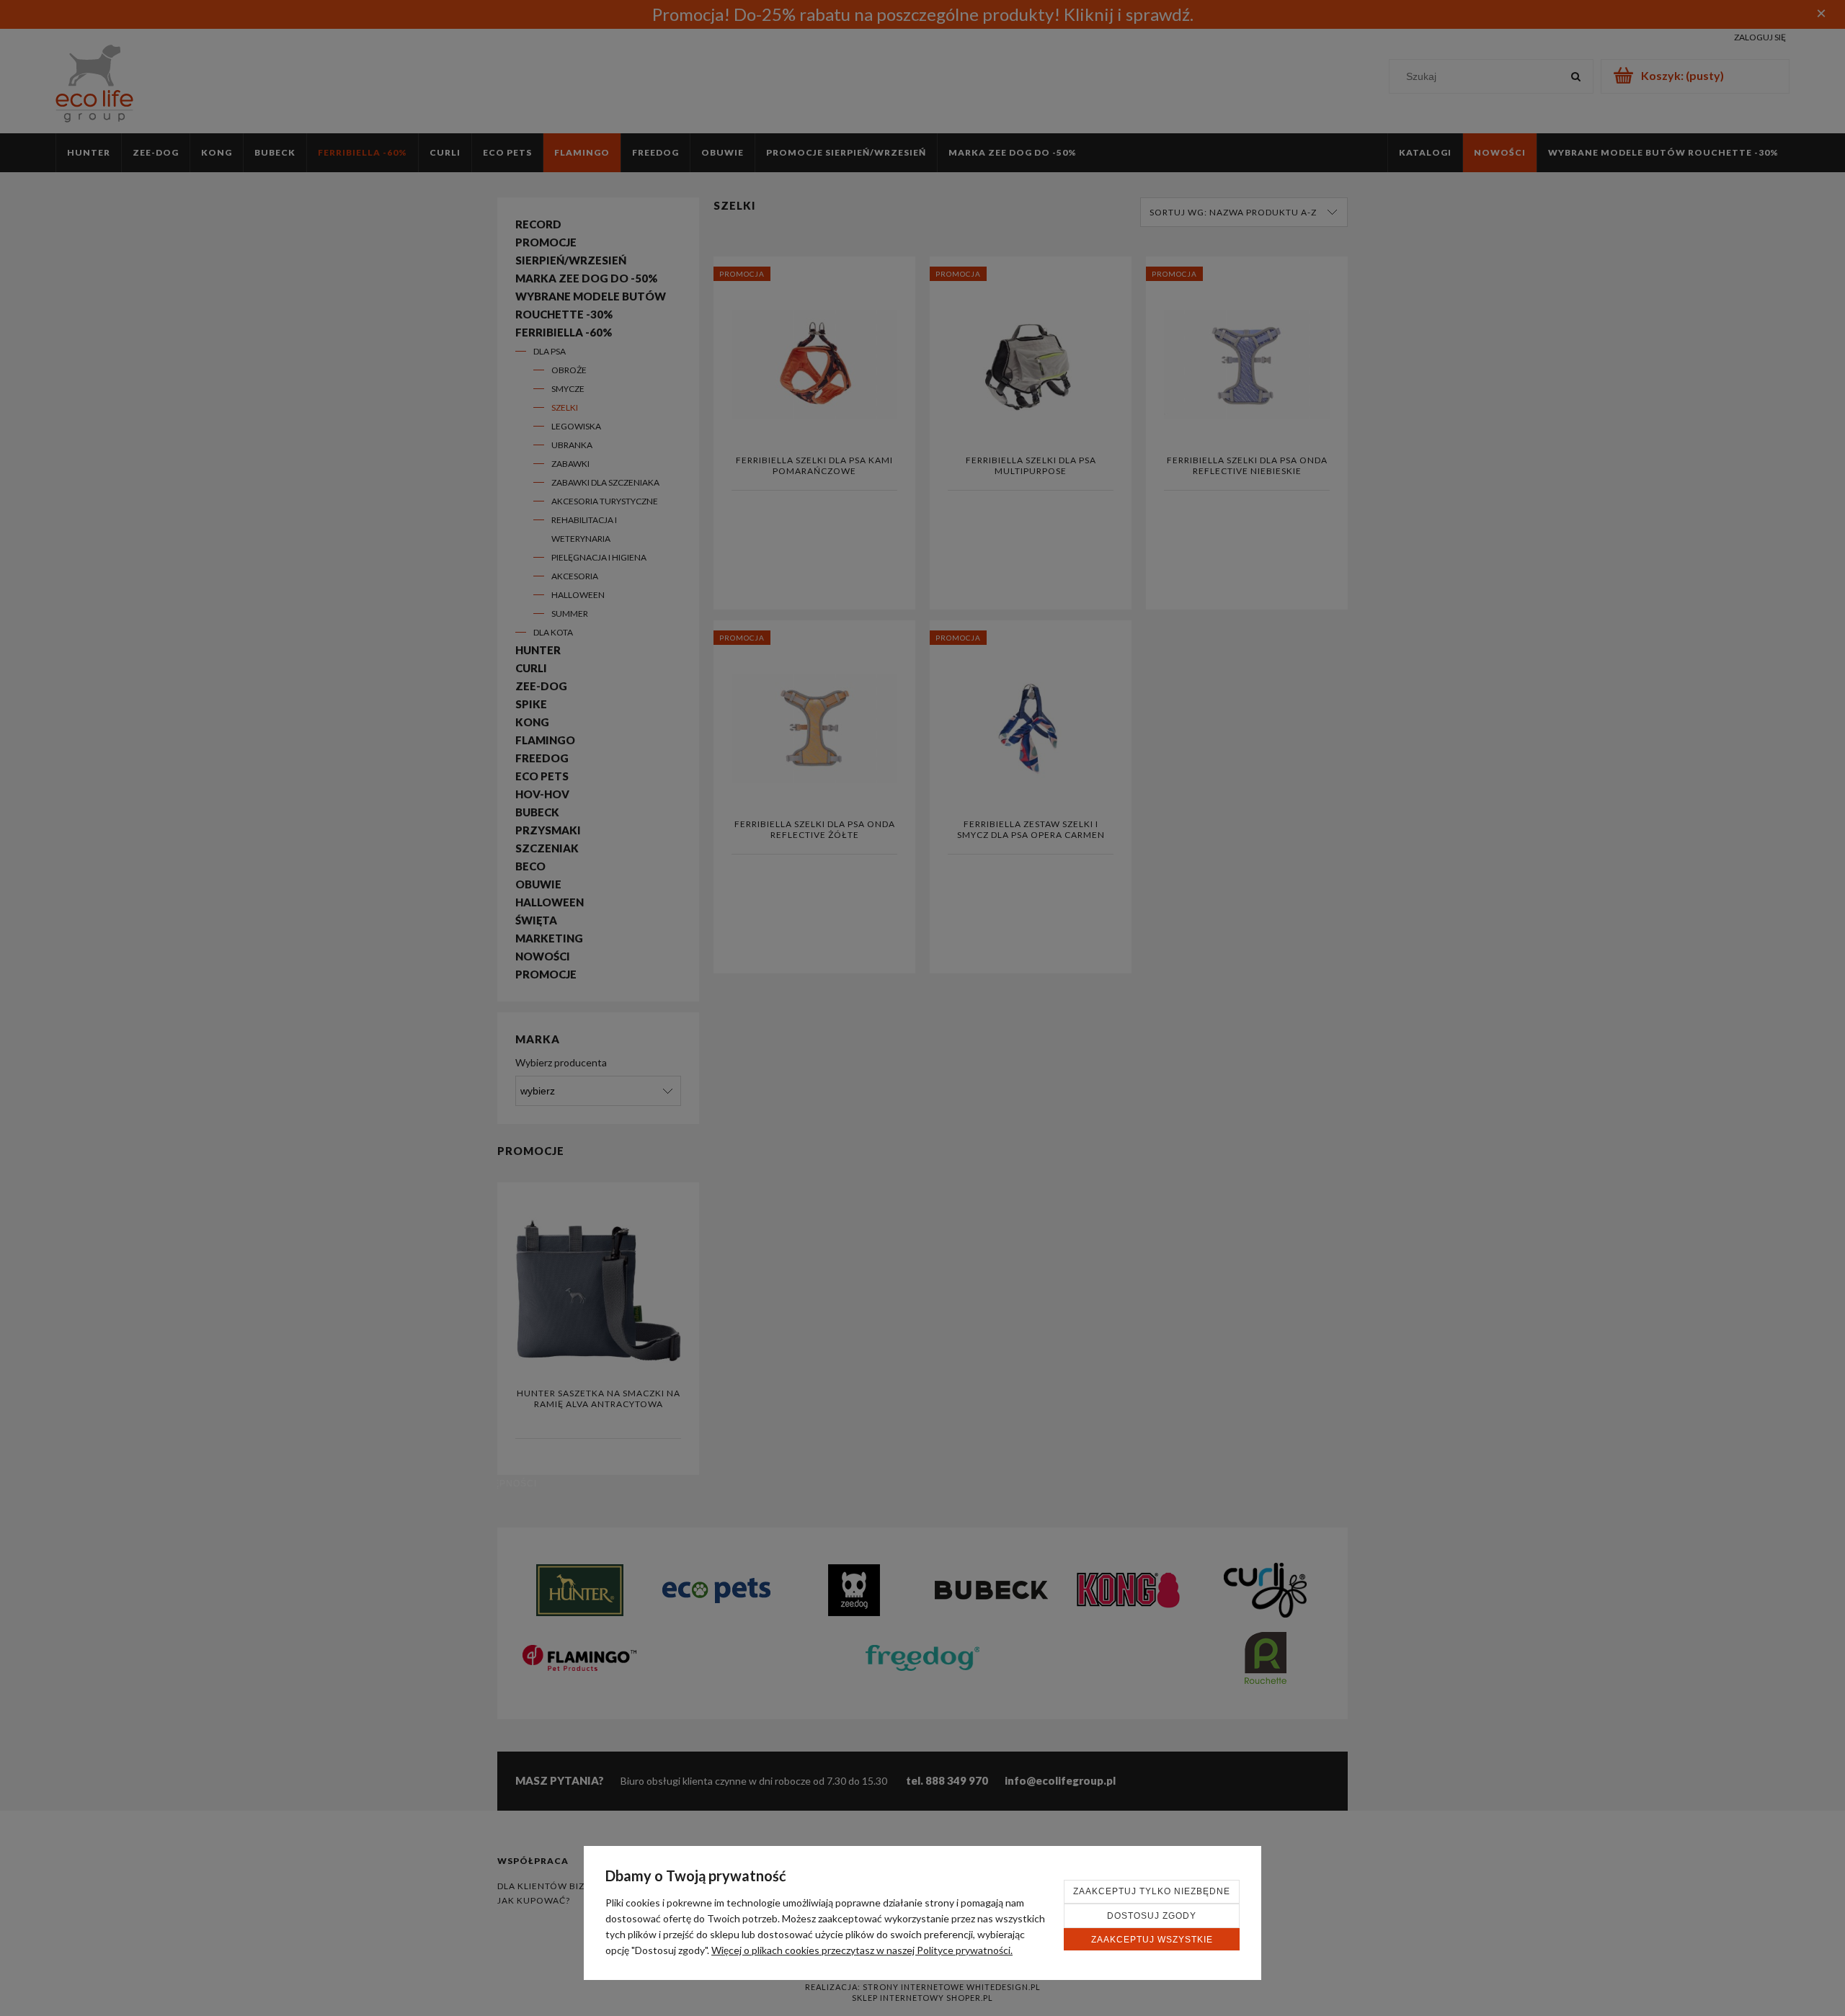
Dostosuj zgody (1152, 1916)
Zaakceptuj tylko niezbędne (1152, 1891)
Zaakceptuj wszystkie (1152, 1940)
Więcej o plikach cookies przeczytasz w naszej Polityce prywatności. (862, 1950)
